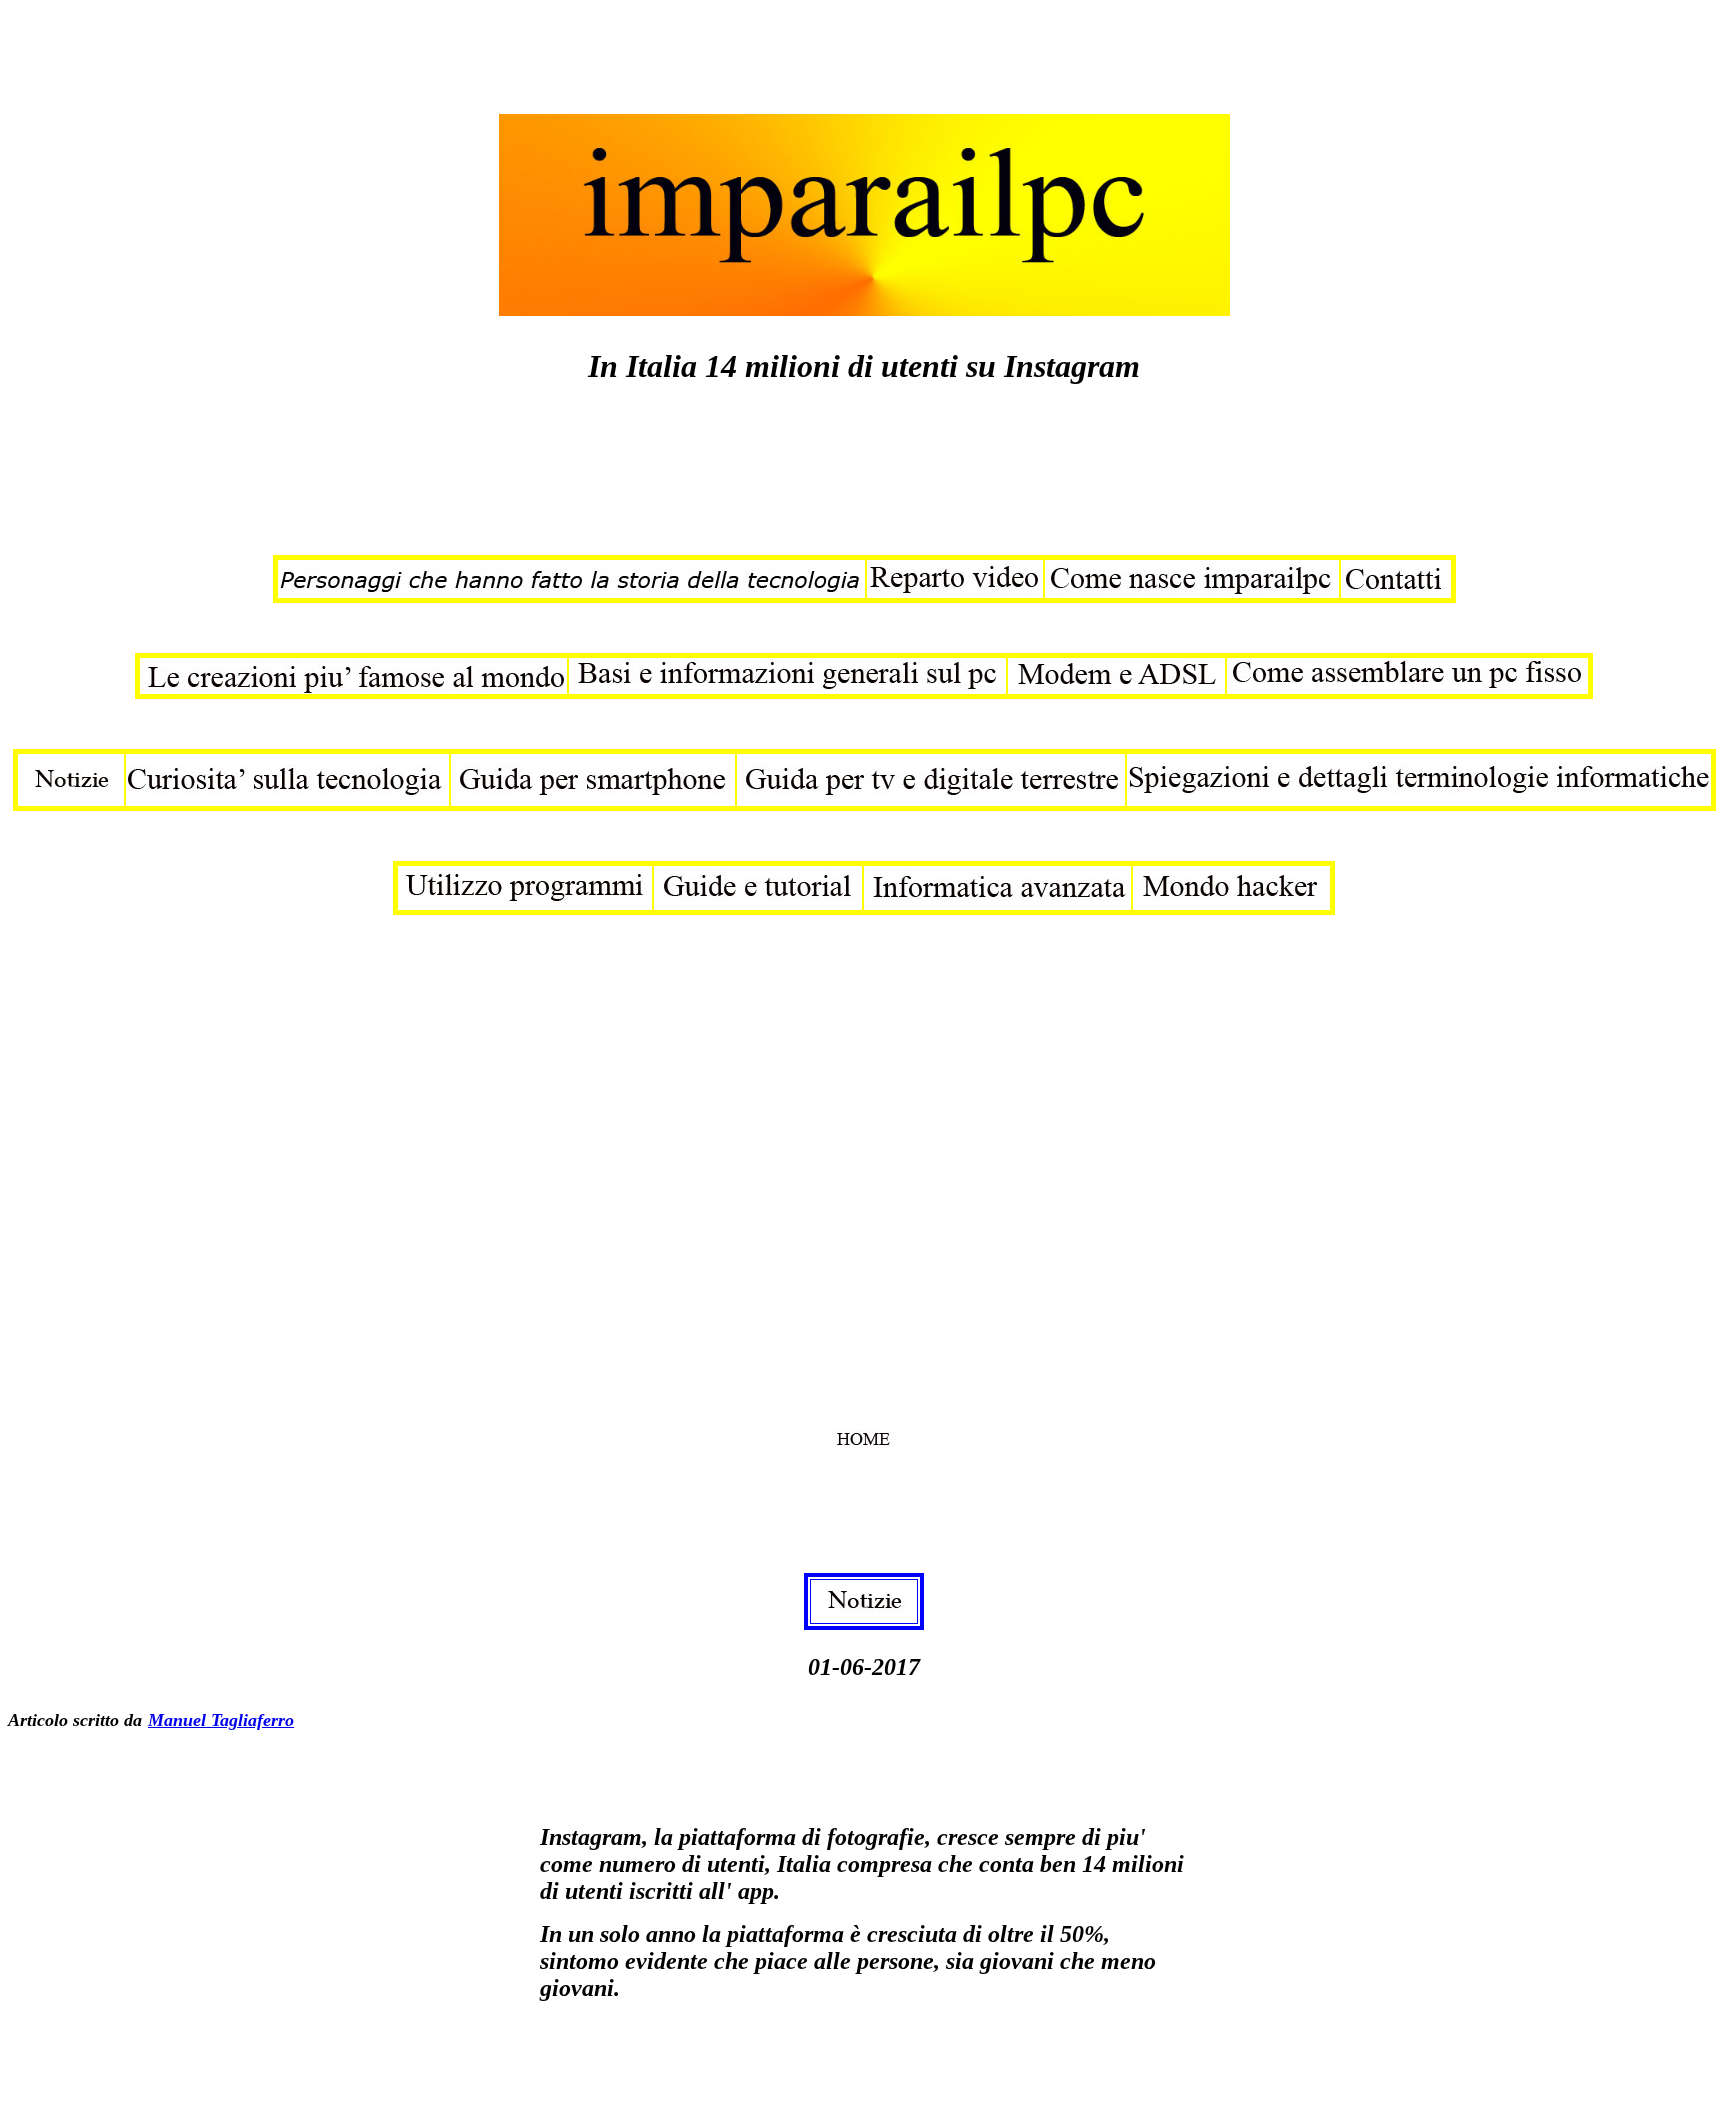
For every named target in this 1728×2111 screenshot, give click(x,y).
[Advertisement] (372, 53)
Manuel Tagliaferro (221, 1720)
